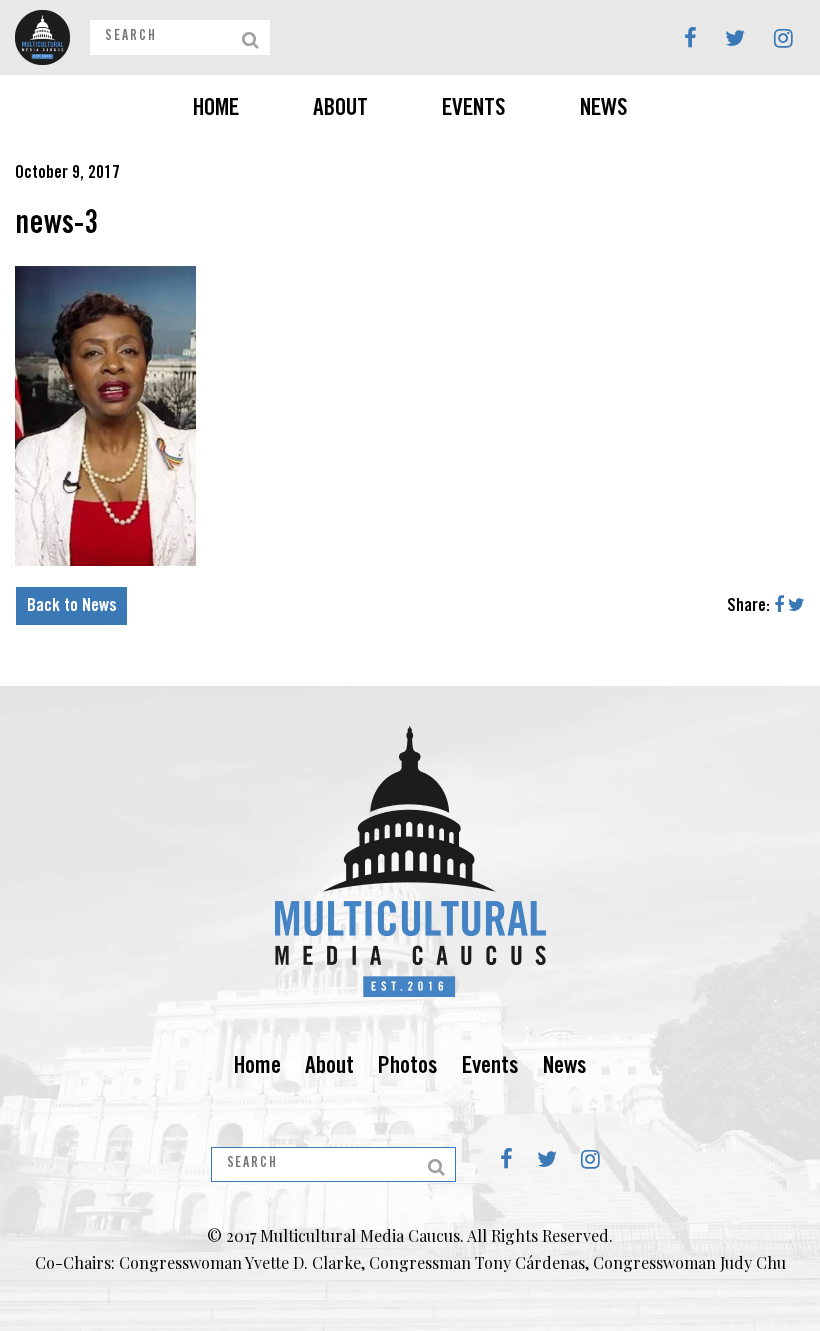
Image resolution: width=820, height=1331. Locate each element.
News (604, 110)
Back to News (72, 607)
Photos (408, 1068)
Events (474, 110)
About (340, 110)
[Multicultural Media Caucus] (42, 37)
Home (216, 110)
